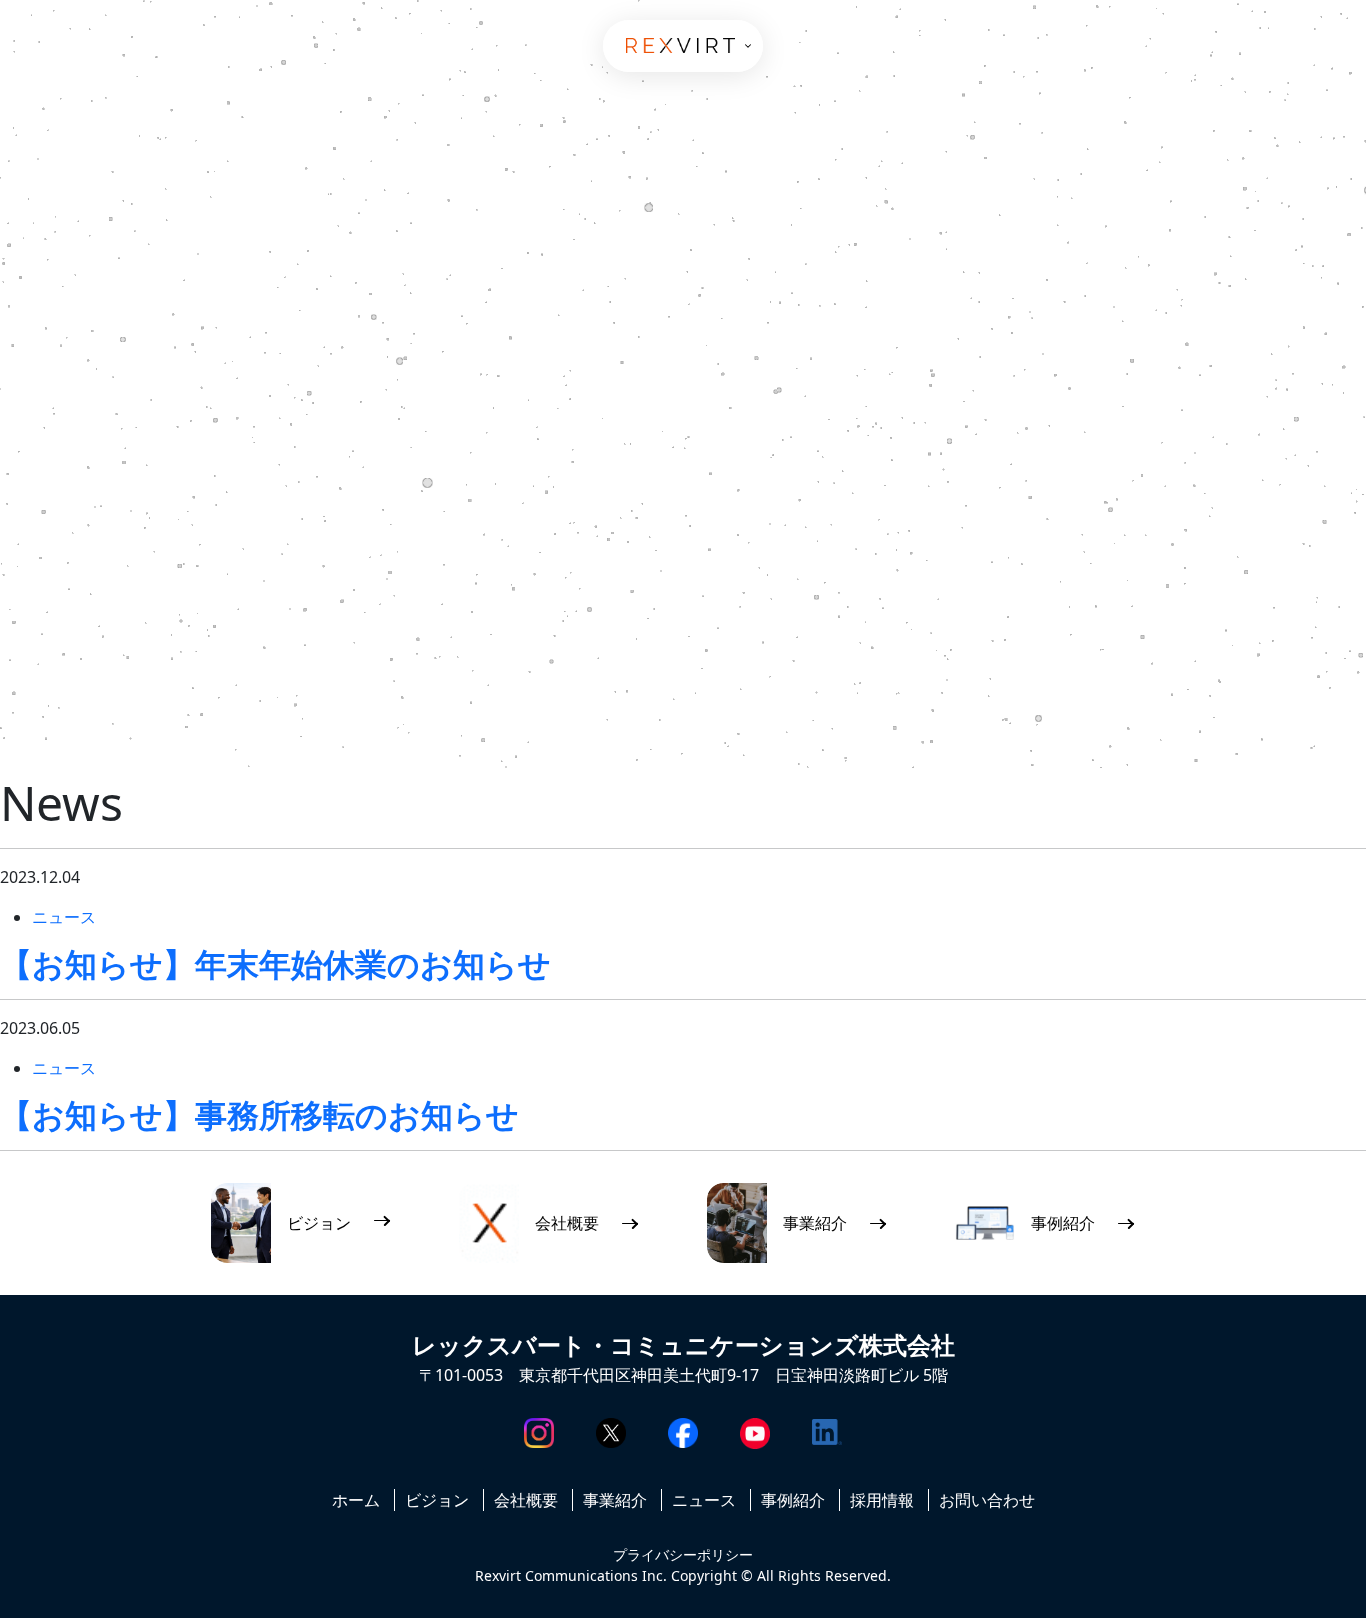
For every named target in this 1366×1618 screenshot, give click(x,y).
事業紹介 (615, 1500)
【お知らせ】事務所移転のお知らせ (259, 1114)
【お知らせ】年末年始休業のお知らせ (275, 963)
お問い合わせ (987, 1500)
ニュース (64, 917)
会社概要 (526, 1500)
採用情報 (882, 1500)
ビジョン (437, 1500)
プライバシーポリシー (683, 1554)
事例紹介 (793, 1500)
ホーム (356, 1500)
